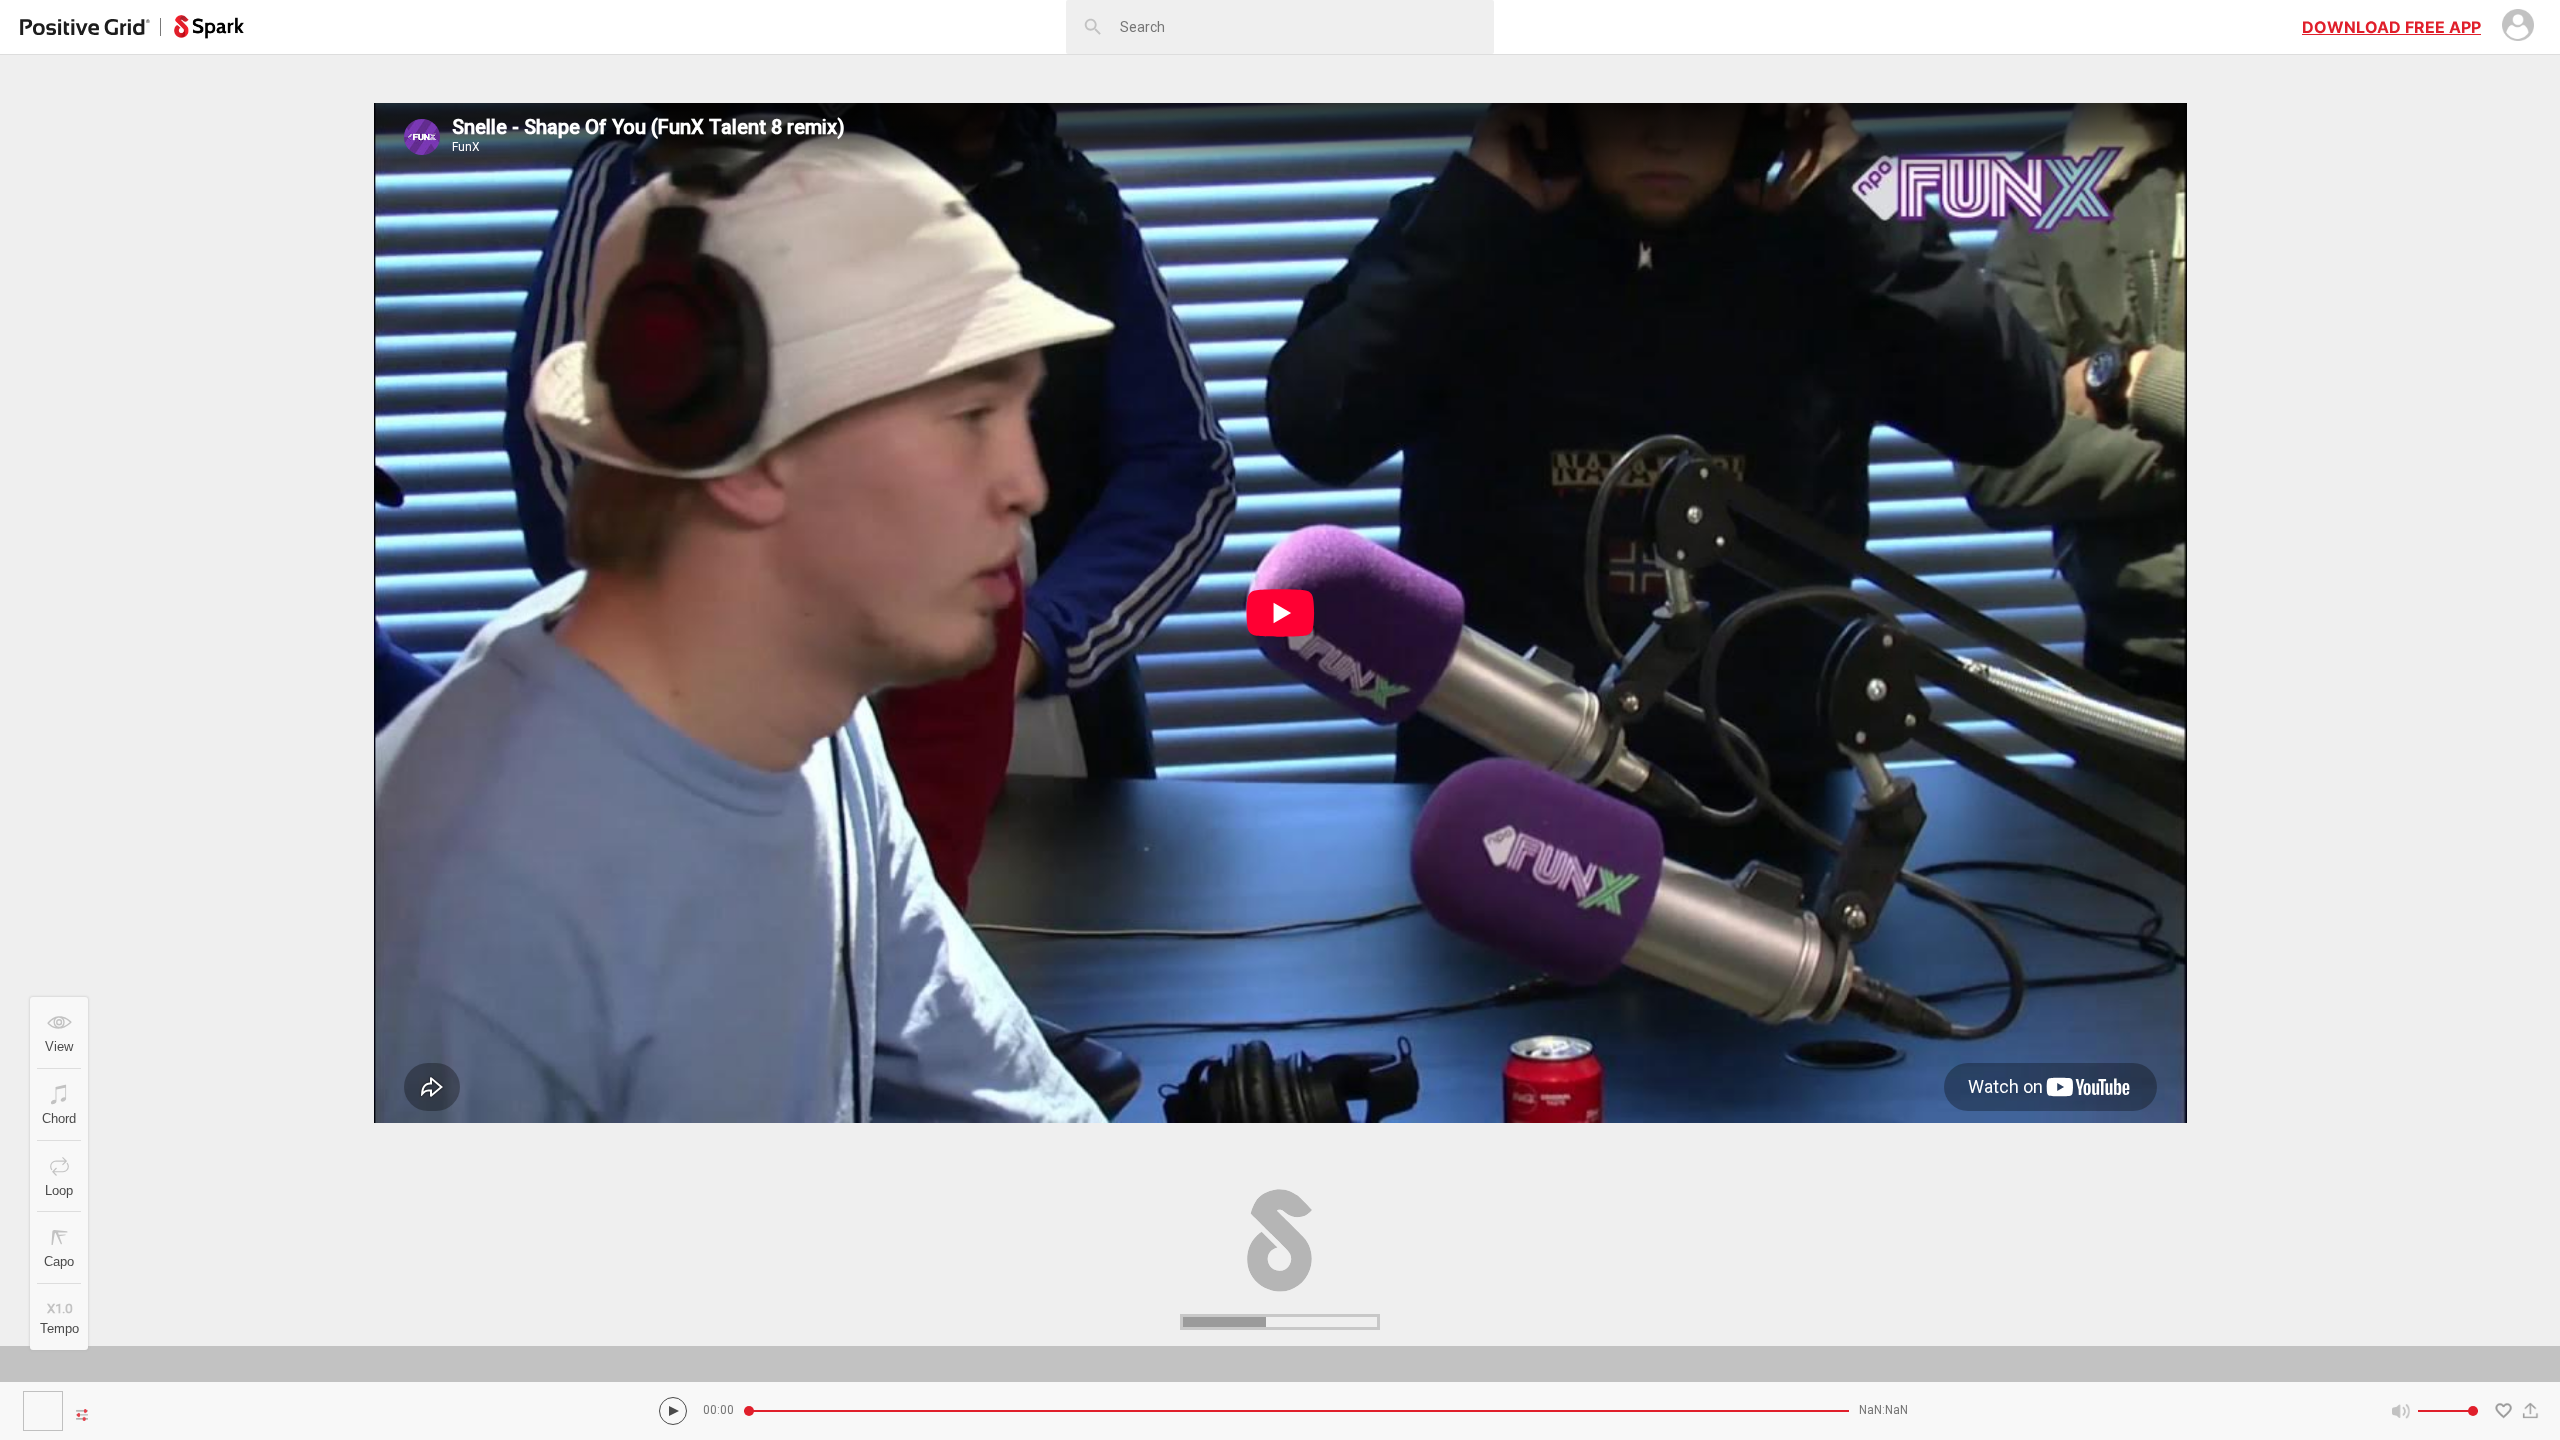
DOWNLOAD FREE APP (2391, 27)
